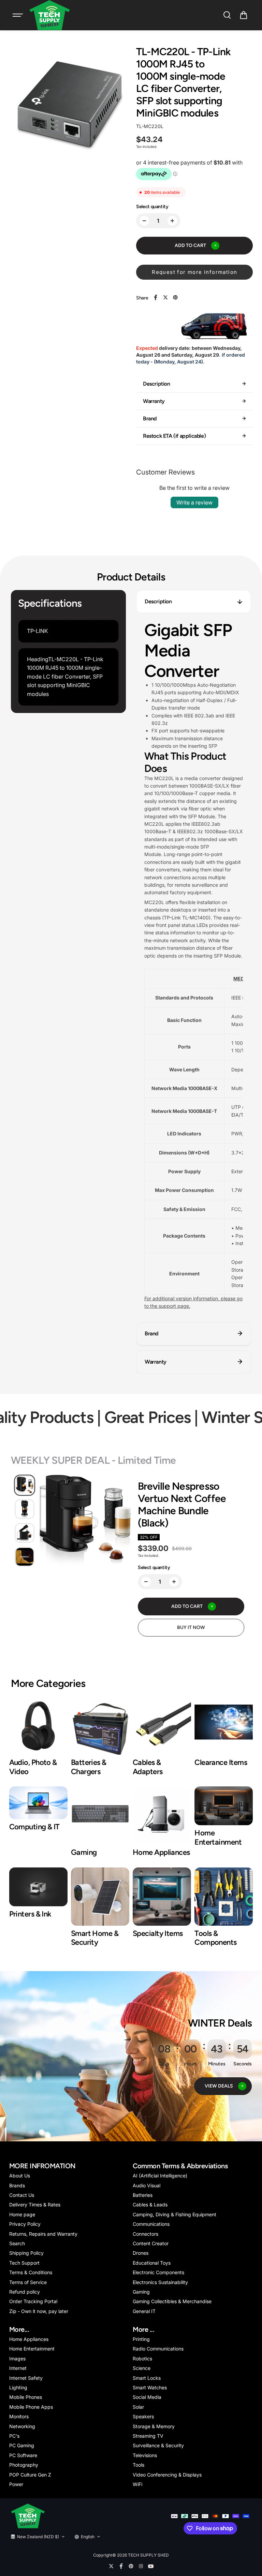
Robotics (142, 2358)
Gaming (141, 2292)
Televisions (145, 2455)
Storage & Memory (154, 2426)
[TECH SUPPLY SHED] (50, 15)
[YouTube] (151, 2566)
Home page (22, 2214)
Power (16, 2484)
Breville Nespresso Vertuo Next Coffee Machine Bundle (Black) (182, 1505)
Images (17, 2358)
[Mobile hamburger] (18, 15)
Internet (18, 2368)
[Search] (227, 15)
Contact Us (22, 2195)
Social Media (147, 2397)
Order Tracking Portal (33, 2301)
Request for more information (194, 272)
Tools (139, 2465)
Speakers (143, 2416)
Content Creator (151, 2243)
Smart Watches (150, 2387)
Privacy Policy (25, 2224)
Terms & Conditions (31, 2272)
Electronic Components (158, 2272)
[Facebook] (156, 297)
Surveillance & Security (158, 2445)
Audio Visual (147, 2185)
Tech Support (24, 2263)
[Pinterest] (175, 297)
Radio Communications (158, 2349)
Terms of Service (28, 2282)
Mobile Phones (26, 2397)
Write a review (194, 502)
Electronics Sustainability (160, 2282)
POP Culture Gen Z (30, 2475)
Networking (22, 2426)
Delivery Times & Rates (35, 2205)
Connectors (145, 2234)
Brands (17, 2185)
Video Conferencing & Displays (167, 2475)
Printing (141, 2339)
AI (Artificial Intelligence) (160, 2176)
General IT (144, 2311)
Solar (138, 2407)
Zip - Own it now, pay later (39, 2311)
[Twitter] (165, 297)
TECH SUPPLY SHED (148, 2555)
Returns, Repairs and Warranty (43, 2234)
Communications (151, 2224)
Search (17, 2243)
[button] (244, 15)
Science (142, 2368)
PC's (14, 2436)
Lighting (18, 2387)
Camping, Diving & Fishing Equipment (174, 2214)
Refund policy (25, 2292)
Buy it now (191, 1627)
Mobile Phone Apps (31, 2407)
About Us (20, 2176)
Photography (24, 2465)
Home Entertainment (32, 2349)
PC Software (23, 2455)
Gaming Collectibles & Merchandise (172, 2301)
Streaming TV (148, 2436)
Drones (141, 2253)
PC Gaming (22, 2445)
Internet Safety (26, 2378)
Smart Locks (147, 2378)
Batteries (143, 2195)
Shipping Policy (26, 2253)
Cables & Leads (150, 2205)
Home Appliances (29, 2339)
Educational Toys (152, 2263)
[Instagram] (141, 2566)
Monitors (19, 2416)
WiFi (137, 2484)
